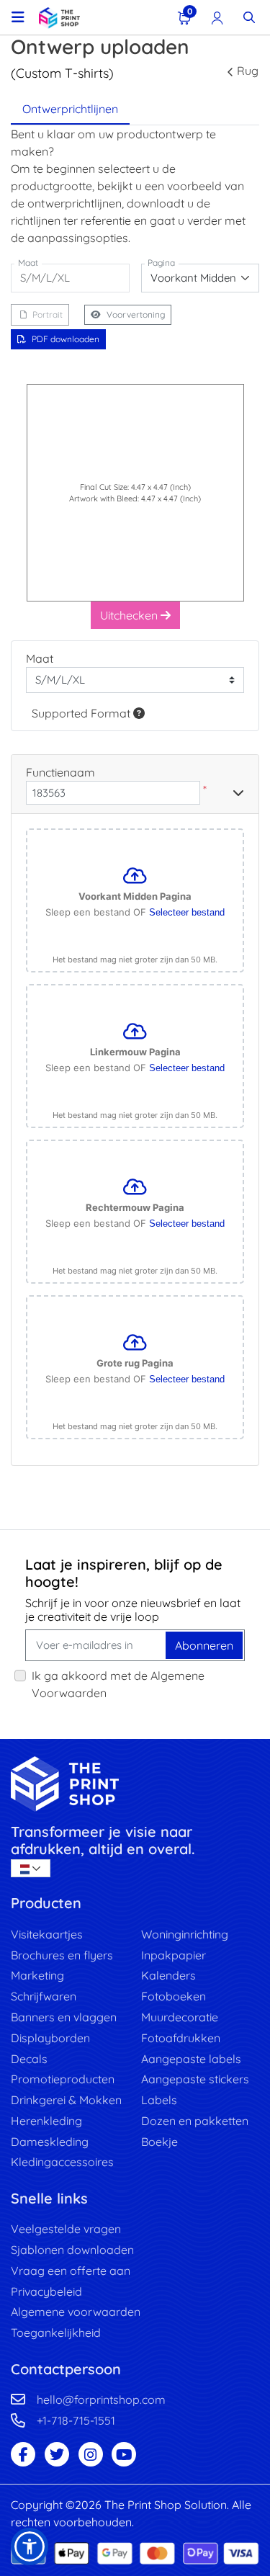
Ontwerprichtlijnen (70, 109)
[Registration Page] (217, 17)
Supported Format (82, 713)
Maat (40, 658)
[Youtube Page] (124, 2454)
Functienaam (60, 772)
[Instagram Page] (91, 2454)
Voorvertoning (136, 314)
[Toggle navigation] (18, 17)
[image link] (135, 1784)
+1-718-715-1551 (76, 2420)
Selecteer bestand (187, 912)
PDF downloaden (66, 339)
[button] (30, 2546)
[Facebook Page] (23, 2454)
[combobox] (201, 278)
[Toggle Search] (249, 17)
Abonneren (204, 1645)
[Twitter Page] (57, 2454)
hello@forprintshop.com (101, 2400)
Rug (248, 71)
